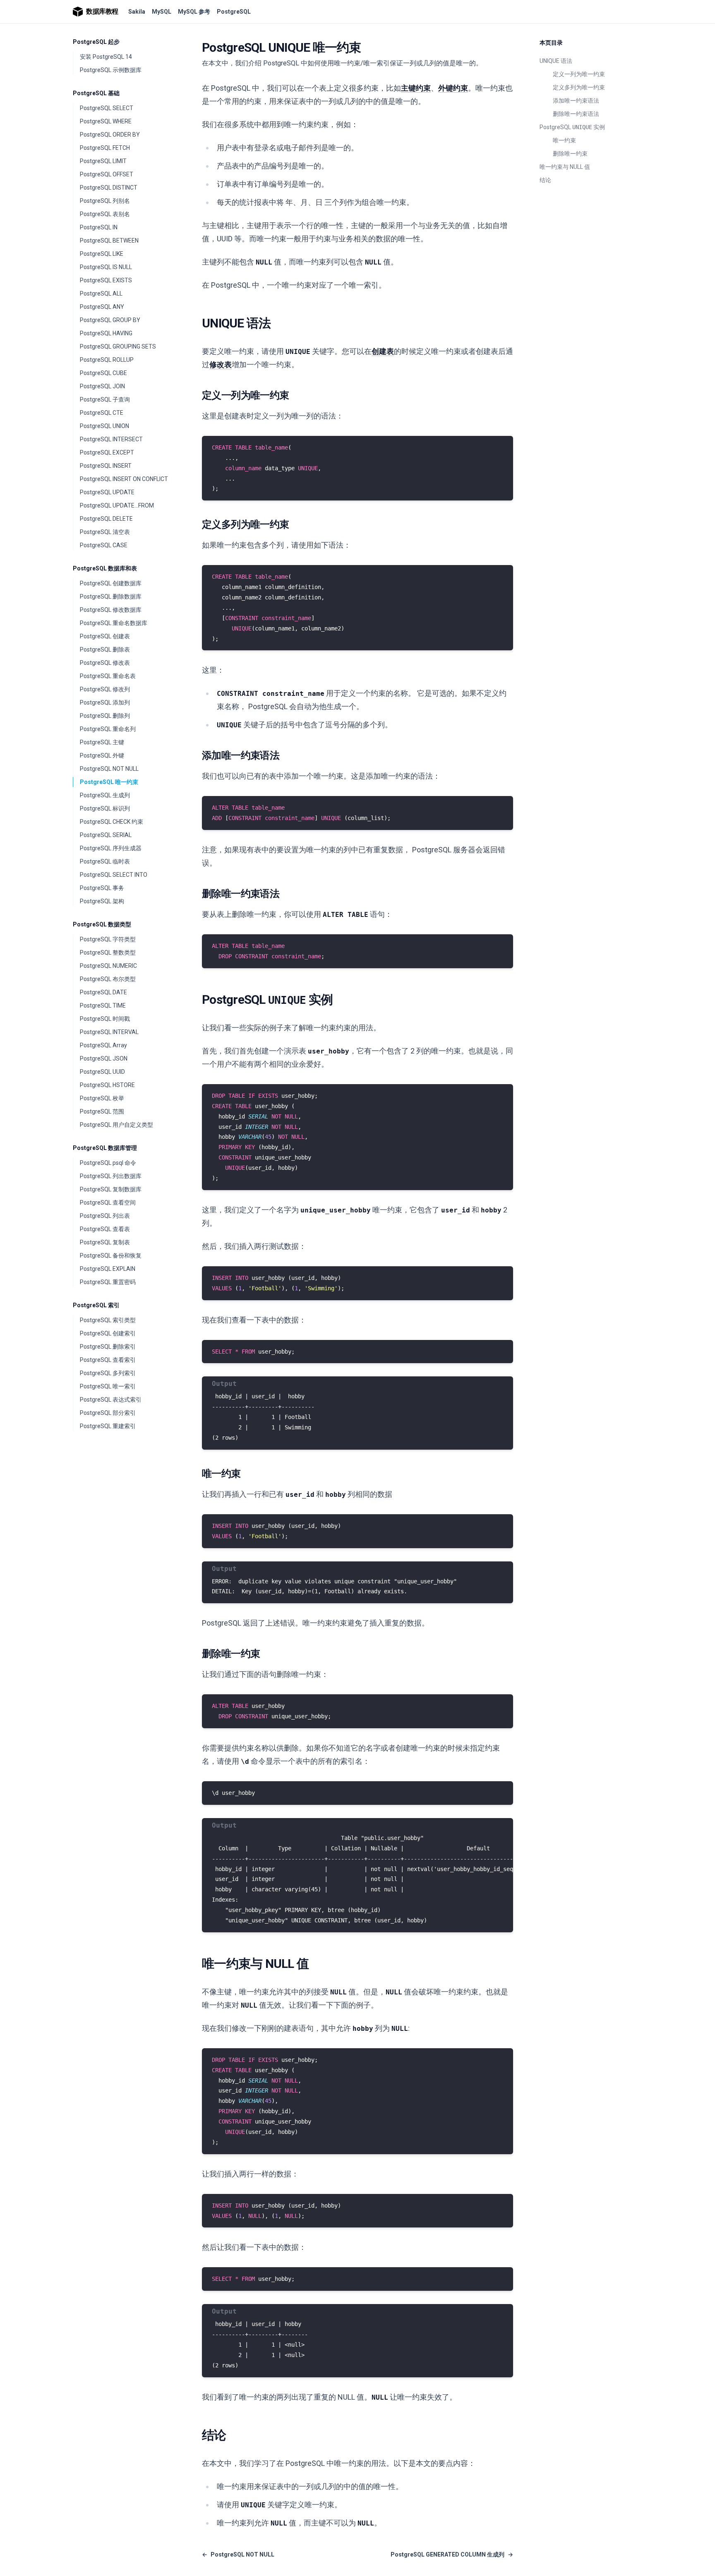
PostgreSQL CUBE (103, 373)
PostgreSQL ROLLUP (107, 360)
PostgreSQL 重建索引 (108, 1426)
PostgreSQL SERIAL (106, 835)
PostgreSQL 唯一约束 (109, 782)
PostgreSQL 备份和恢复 (111, 1256)
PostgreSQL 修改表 (105, 663)
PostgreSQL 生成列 (105, 795)
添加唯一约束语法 (576, 101)
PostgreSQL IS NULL (106, 267)
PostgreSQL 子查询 (105, 399)
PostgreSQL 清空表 (105, 532)
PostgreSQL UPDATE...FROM (117, 505)
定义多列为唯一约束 (579, 87)
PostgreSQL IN (99, 227)
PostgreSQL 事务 (102, 888)
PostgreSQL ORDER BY (110, 135)
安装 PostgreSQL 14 (106, 57)
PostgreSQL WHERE (106, 121)
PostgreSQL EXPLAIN (108, 1269)
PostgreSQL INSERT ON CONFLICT (124, 479)
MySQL (162, 12)
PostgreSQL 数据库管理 (105, 1148)
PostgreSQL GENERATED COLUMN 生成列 (452, 2554)
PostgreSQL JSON (104, 1058)
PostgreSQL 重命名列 (108, 729)
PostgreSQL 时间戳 (105, 1019)
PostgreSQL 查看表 (105, 1229)
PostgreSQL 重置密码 (108, 1282)
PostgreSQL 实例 (572, 127)
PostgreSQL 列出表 (105, 1216)
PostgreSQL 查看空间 (108, 1203)
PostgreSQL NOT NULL (109, 769)
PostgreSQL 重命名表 (108, 676)
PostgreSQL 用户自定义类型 (116, 1125)
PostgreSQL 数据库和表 (105, 568)
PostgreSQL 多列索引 (108, 1373)
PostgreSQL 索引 (96, 1305)
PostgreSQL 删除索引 (108, 1347)
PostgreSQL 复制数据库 (111, 1189)
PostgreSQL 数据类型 (102, 924)
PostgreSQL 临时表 (105, 861)
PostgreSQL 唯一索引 (108, 1386)
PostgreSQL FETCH (105, 148)
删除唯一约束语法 (576, 114)
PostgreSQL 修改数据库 (111, 610)
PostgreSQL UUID (102, 1072)
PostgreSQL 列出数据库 (111, 1176)
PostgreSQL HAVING (106, 333)
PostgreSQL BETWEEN (109, 241)
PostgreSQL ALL (101, 293)
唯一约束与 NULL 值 (565, 167)
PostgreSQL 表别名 (105, 214)
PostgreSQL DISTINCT (109, 188)
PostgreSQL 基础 (96, 93)
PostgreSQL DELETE (106, 519)
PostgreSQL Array (103, 1045)
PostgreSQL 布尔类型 (108, 979)
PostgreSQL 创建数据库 (111, 583)
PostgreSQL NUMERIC (108, 966)
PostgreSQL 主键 (102, 742)
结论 (545, 180)
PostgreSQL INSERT (106, 466)
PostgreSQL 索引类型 (108, 1320)
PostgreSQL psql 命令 (108, 1163)
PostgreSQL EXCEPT (107, 452)
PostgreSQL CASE (104, 545)
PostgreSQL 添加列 (105, 702)
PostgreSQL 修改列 (105, 689)
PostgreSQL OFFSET (107, 174)
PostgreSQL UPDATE (107, 492)
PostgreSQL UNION (104, 426)
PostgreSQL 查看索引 (108, 1360)
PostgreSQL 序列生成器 (111, 848)
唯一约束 (564, 140)
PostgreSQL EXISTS (106, 280)
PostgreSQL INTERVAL (109, 1032)
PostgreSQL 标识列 (105, 808)
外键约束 (453, 88)
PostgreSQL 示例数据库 (111, 70)
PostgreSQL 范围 (102, 1111)
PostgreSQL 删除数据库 (111, 596)
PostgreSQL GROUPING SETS (118, 346)
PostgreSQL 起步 (96, 42)
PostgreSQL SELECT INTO (114, 875)
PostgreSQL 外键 (102, 755)
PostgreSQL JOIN (102, 386)
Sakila (137, 12)
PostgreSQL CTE (102, 413)
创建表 (383, 351)
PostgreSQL (234, 12)
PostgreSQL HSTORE (107, 1085)
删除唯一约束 (570, 154)
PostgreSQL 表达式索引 (111, 1400)
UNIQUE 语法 (556, 61)
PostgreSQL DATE (103, 992)
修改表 (221, 364)
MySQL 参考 (194, 12)
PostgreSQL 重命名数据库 (114, 623)
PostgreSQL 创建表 (105, 636)
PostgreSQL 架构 (102, 901)
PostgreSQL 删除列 (105, 716)
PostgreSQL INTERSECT (111, 439)
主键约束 (416, 88)
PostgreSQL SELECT (107, 108)
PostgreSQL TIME (103, 1005)
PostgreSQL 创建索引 (108, 1333)
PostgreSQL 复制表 (105, 1242)
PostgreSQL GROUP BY (110, 320)
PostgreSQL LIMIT (103, 161)
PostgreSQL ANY (102, 307)
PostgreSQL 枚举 (102, 1098)
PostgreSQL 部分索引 (108, 1413)
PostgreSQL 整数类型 (108, 952)
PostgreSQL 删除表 (105, 649)
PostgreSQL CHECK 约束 (112, 822)
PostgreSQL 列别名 (105, 201)
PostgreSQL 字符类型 (108, 939)
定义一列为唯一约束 (579, 74)
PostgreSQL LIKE (102, 254)
